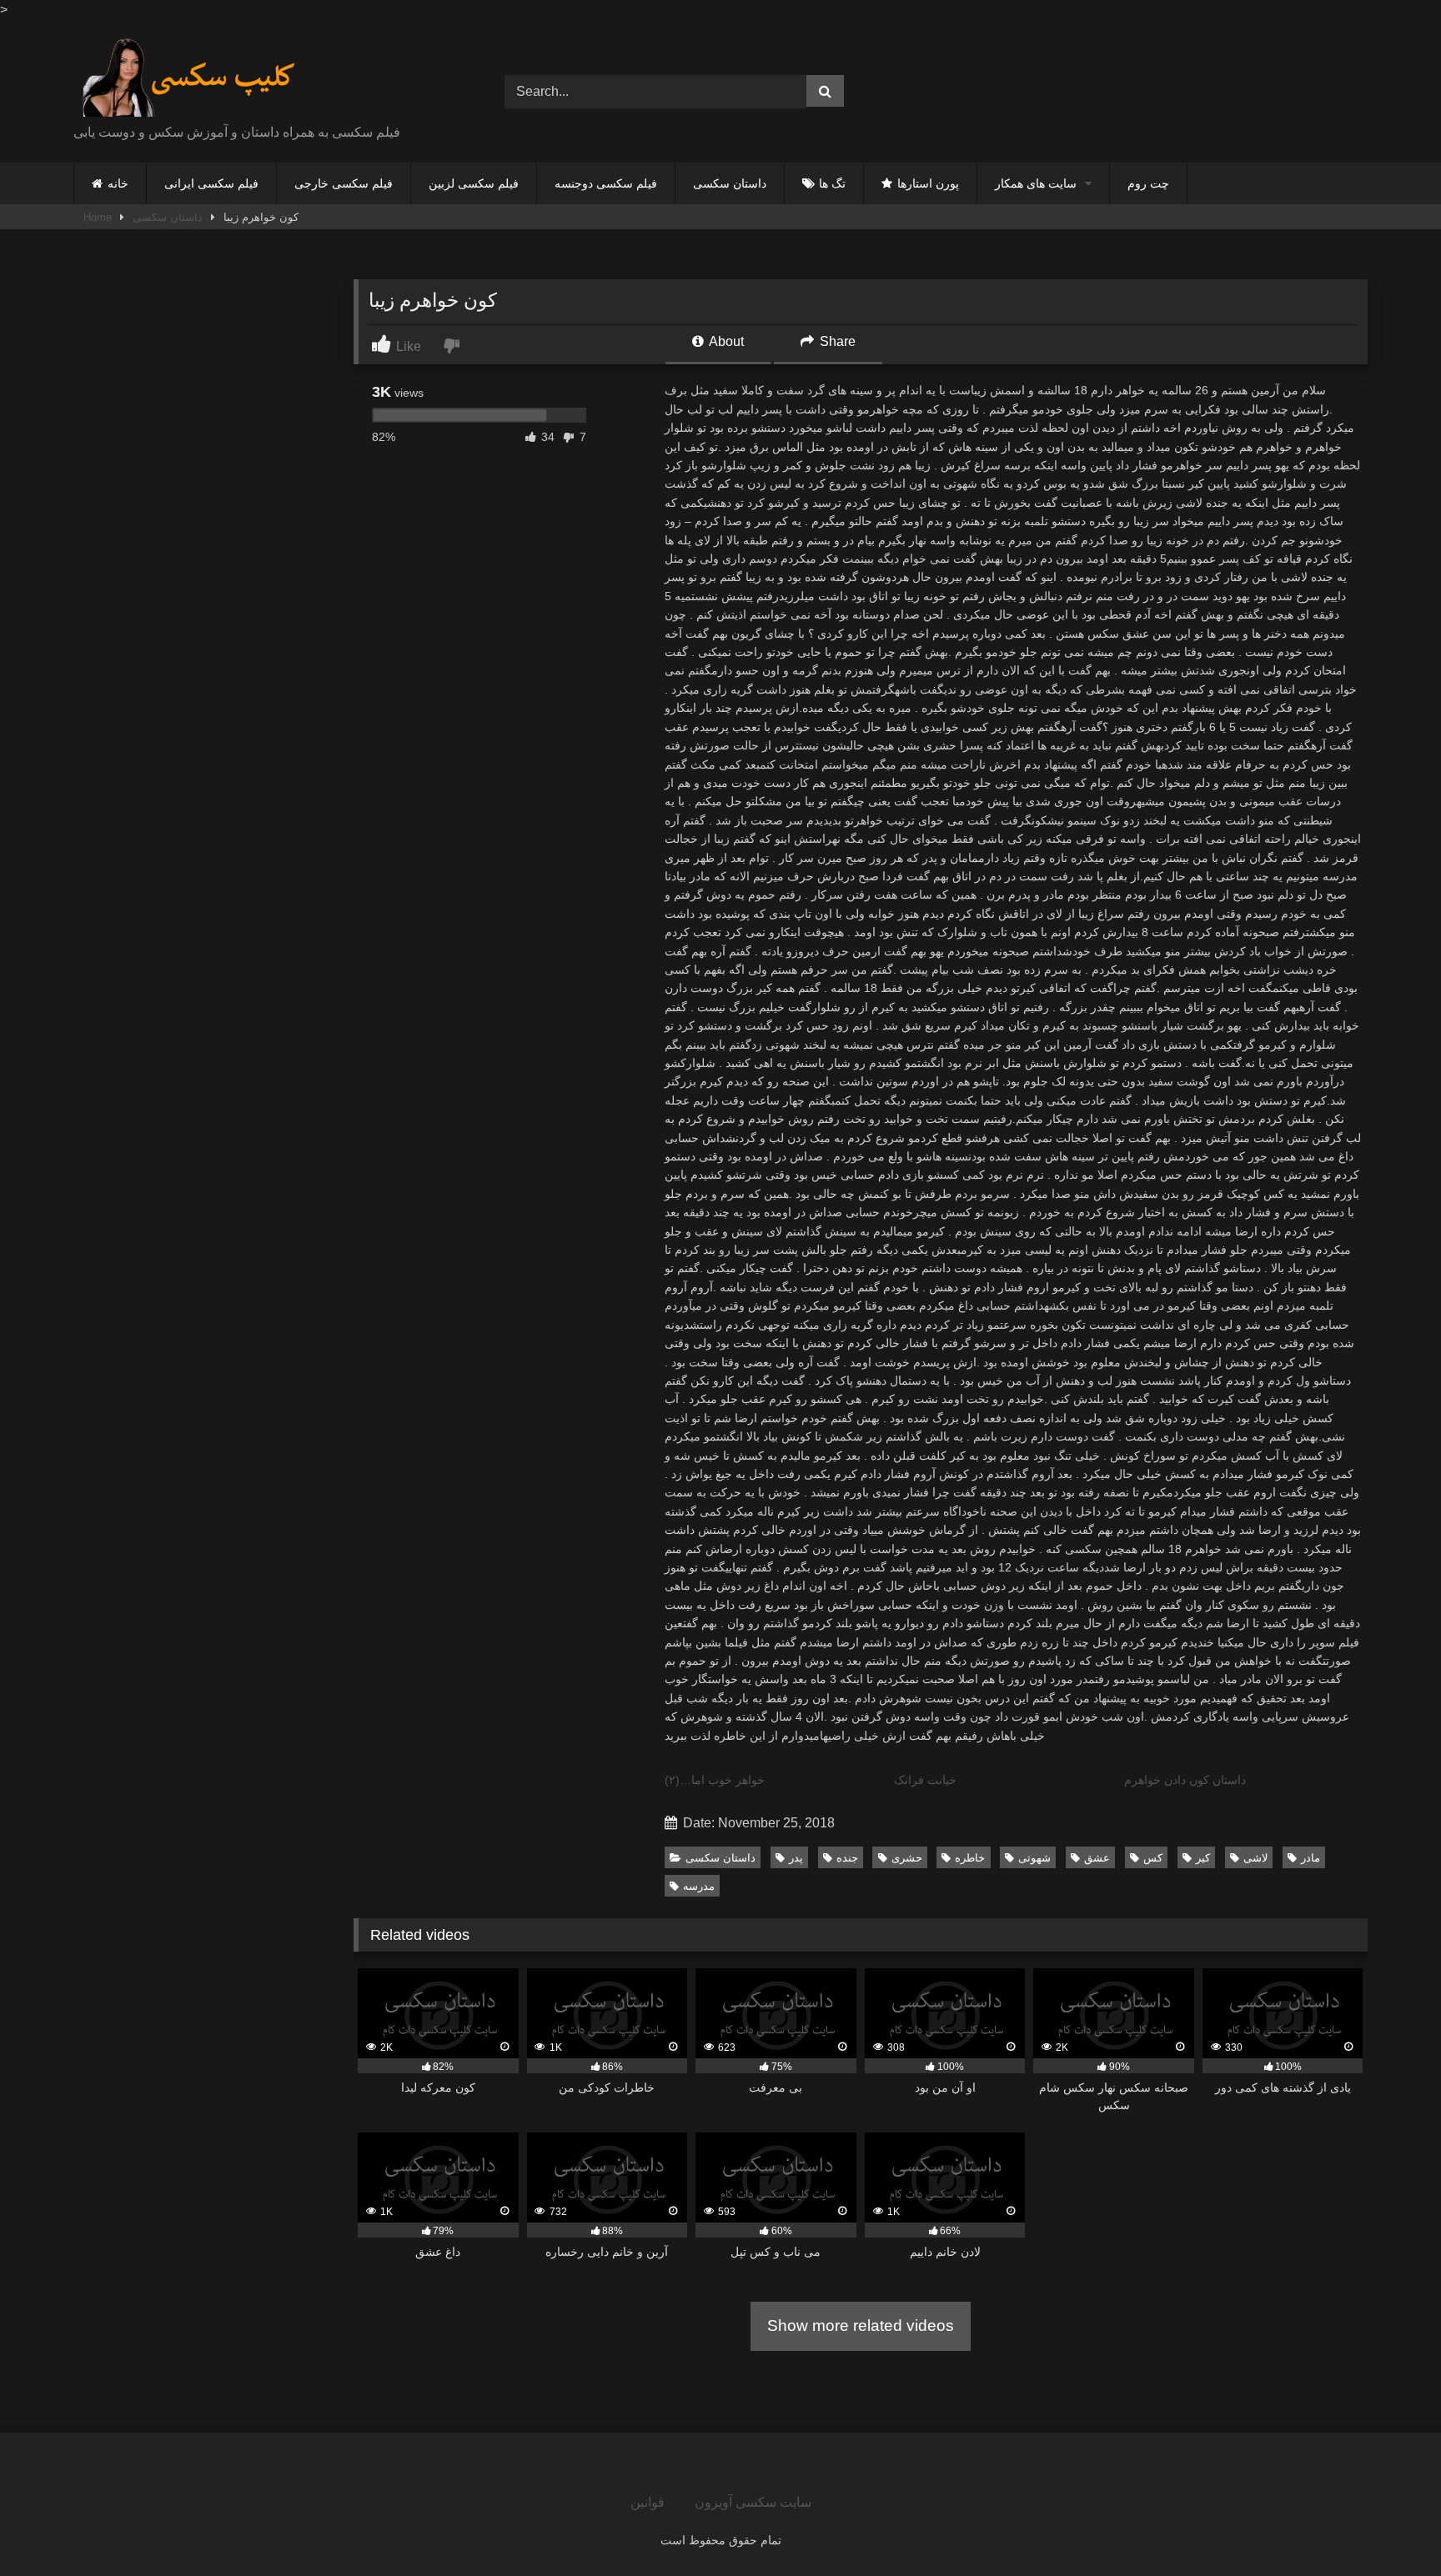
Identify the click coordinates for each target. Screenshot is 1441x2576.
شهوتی (1034, 1858)
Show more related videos (861, 2325)
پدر (796, 1858)
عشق (1097, 1858)
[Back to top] (1389, 2526)
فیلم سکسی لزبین (474, 183)
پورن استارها (928, 183)
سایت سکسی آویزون (753, 2502)
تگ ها (832, 183)
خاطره (970, 1858)
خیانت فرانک (925, 1780)
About (725, 341)
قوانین (648, 2502)
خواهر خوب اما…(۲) (715, 1780)
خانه (118, 183)
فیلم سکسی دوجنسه (606, 183)
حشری (907, 1858)
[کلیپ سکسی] (189, 78)
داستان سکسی (730, 183)
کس (1153, 1858)
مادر (1310, 1858)
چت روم (1148, 183)
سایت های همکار (1036, 183)
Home (98, 217)
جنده (847, 1858)
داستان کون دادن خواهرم (1185, 1780)
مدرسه (699, 1886)
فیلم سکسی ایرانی (211, 183)
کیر (1203, 1858)
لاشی (1255, 1858)
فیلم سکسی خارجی (344, 183)
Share (836, 341)
